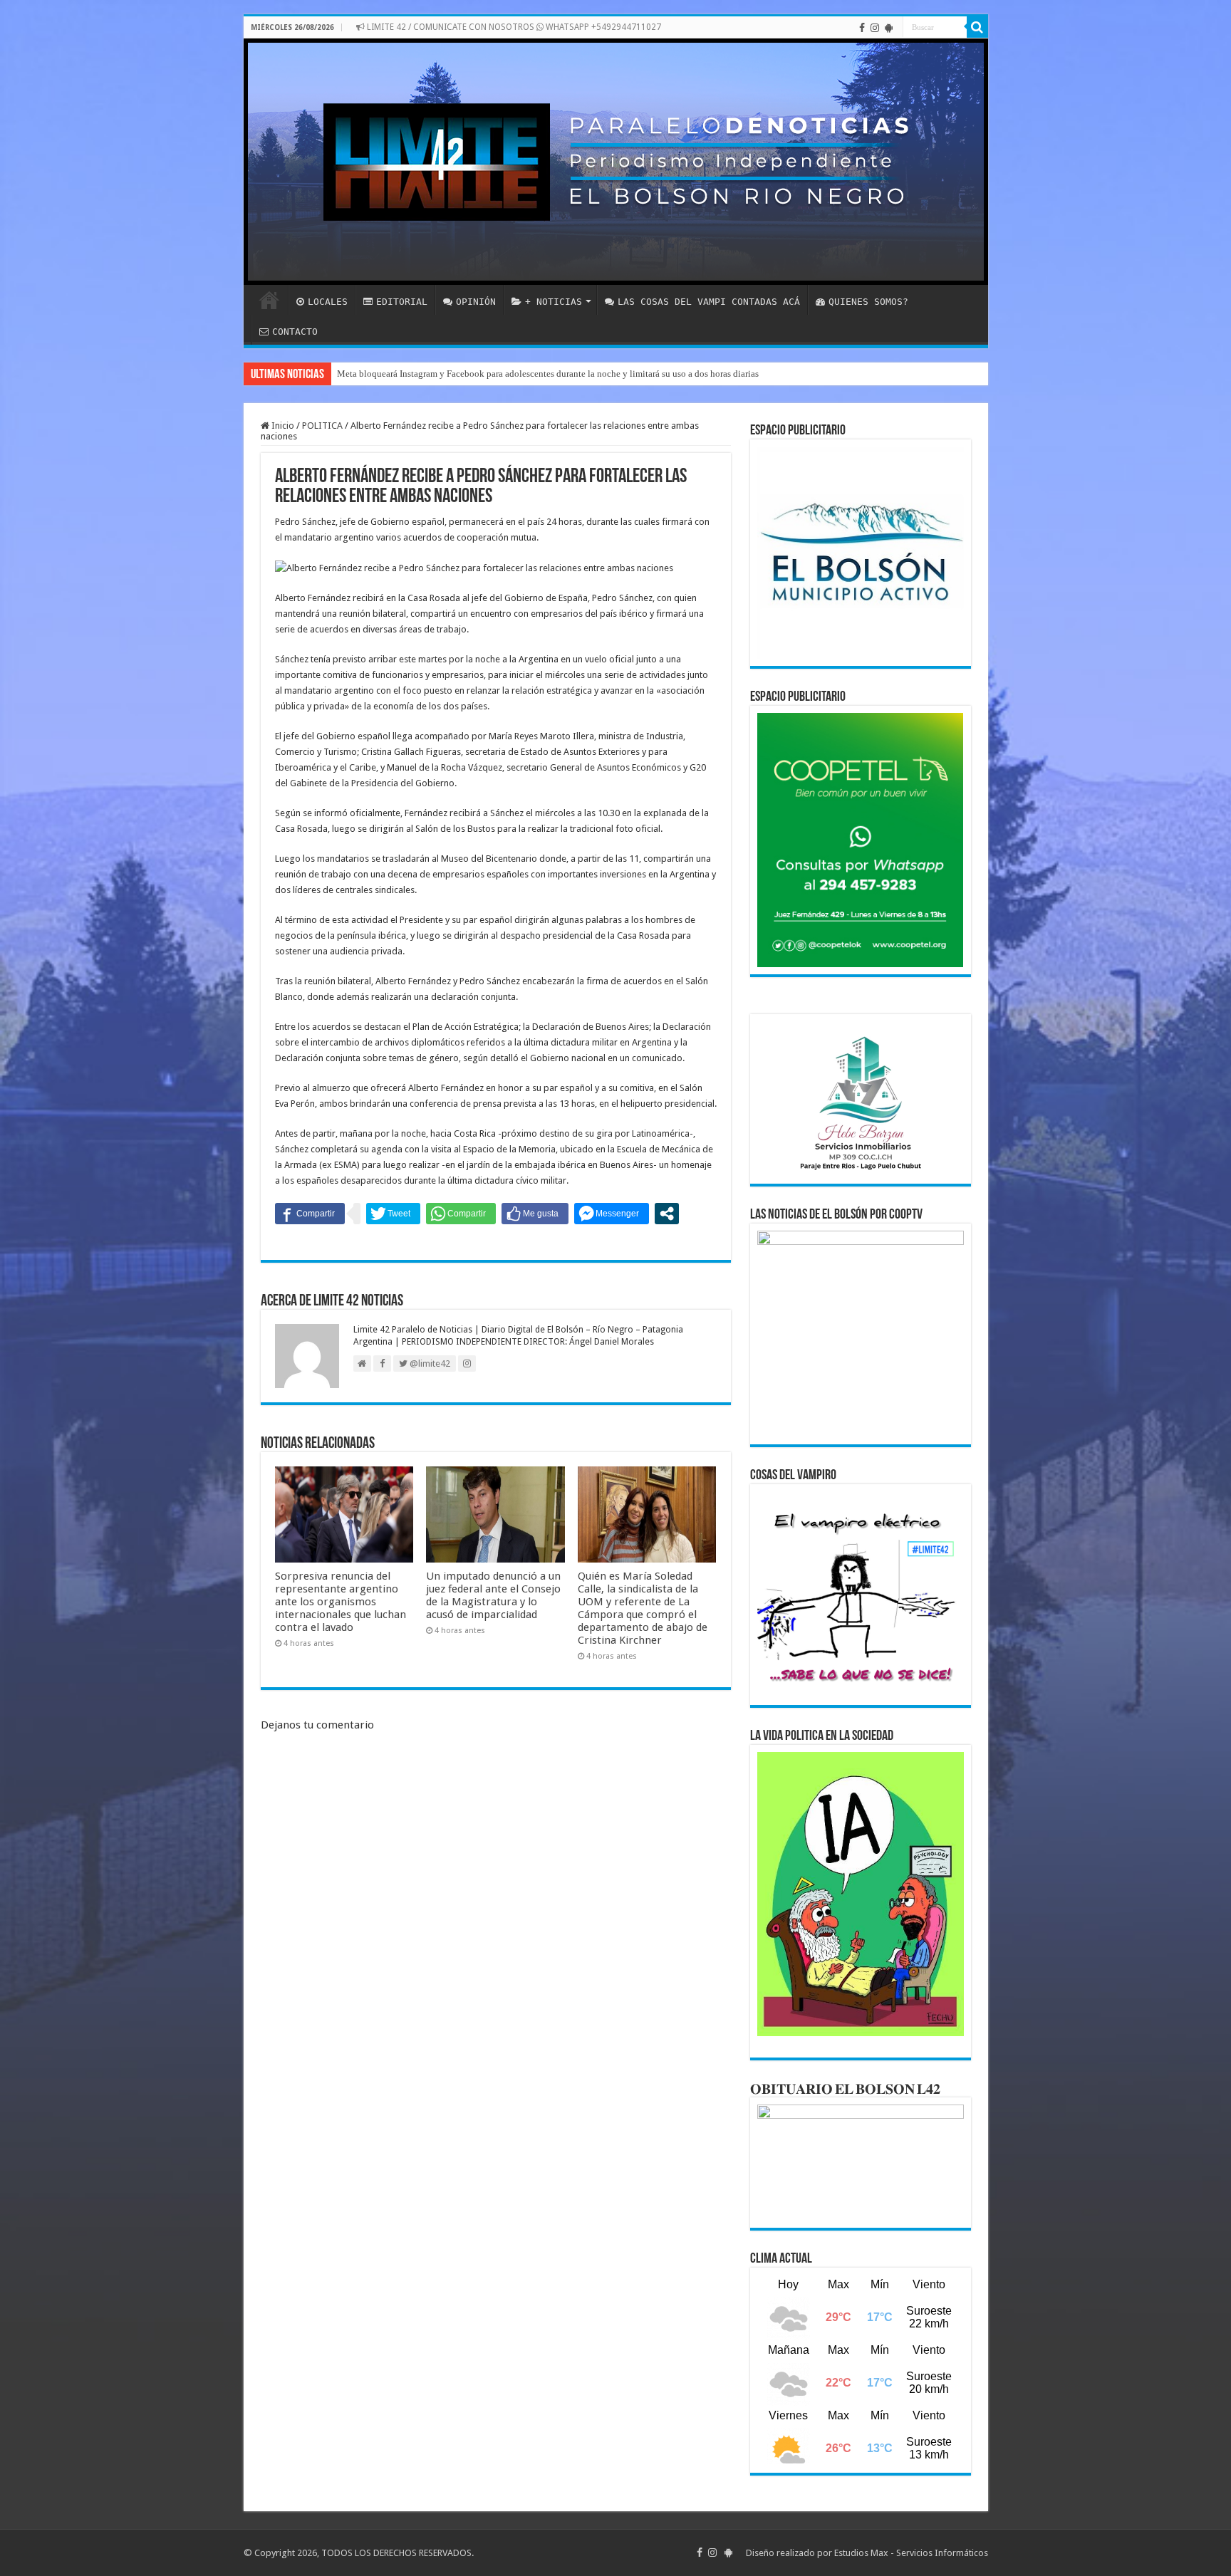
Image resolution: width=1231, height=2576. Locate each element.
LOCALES (328, 302)
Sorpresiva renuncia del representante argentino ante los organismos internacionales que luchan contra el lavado (341, 1602)
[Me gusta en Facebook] (535, 1214)
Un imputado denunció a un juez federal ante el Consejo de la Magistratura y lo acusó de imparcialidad (493, 1595)
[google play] (889, 28)
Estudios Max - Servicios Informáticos (911, 2553)
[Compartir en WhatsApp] (461, 1214)
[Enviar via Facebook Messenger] (612, 1214)
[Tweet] (393, 1214)
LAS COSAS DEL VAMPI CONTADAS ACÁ (709, 302)
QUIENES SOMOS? (868, 302)
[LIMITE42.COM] (616, 162)
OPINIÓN (476, 302)
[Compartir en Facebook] (310, 1214)
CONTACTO (295, 332)
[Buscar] (977, 27)
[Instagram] (875, 28)
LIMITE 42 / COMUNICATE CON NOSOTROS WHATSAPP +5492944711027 (513, 27)
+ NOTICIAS (554, 302)
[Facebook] (862, 28)
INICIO (269, 300)
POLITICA (322, 426)
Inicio (282, 426)
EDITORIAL (402, 302)
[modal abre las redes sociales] (667, 1214)
